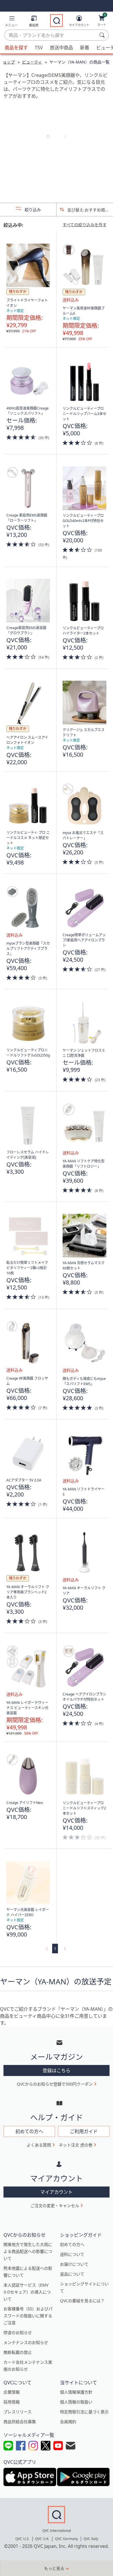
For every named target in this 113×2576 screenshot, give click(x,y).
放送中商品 (61, 48)
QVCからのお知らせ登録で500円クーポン (55, 2084)
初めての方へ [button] (29, 2131)
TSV (39, 48)
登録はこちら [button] (57, 2070)
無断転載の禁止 (18, 2352)
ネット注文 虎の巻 (76, 2145)
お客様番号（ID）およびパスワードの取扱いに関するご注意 (28, 2316)
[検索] (103, 35)
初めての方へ (72, 2244)
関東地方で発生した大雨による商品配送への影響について (28, 2251)
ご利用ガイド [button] (84, 2131)
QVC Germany (66, 2539)
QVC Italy (91, 2539)
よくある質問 (39, 2145)
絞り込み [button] (32, 210)
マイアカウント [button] (57, 2192)
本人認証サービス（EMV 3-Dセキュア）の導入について (27, 2292)
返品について (72, 2274)
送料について (72, 2254)
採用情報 (12, 2402)
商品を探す (16, 48)
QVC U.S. (22, 2539)
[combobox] (51, 35)
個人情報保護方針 (76, 2392)
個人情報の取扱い (76, 2402)
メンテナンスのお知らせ (26, 2342)
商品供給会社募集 (20, 2422)
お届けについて (74, 2264)
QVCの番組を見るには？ (82, 2301)
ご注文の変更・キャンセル (55, 2205)
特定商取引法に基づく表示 (84, 2412)
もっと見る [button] (54, 2568)
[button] (11, 22)
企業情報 (12, 2392)
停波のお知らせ (18, 2333)
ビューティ (32, 62)
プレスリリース (18, 2412)
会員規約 (68, 2422)
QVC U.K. (42, 2539)
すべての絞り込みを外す (85, 225)
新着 (85, 48)
